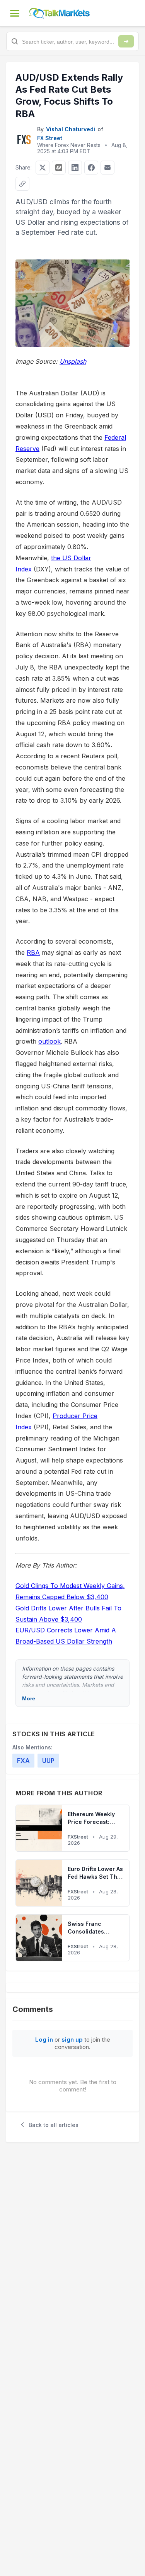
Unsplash (73, 361)
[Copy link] (22, 184)
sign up (72, 2040)
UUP (48, 1761)
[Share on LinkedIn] (75, 168)
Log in (44, 2040)
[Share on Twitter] (43, 168)
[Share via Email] (107, 168)
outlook (49, 1041)
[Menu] (15, 13)
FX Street (50, 138)
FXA (23, 1761)
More (29, 1698)
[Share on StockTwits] (59, 168)
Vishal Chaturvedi (71, 129)
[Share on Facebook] (91, 168)
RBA (33, 952)
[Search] (126, 41)
